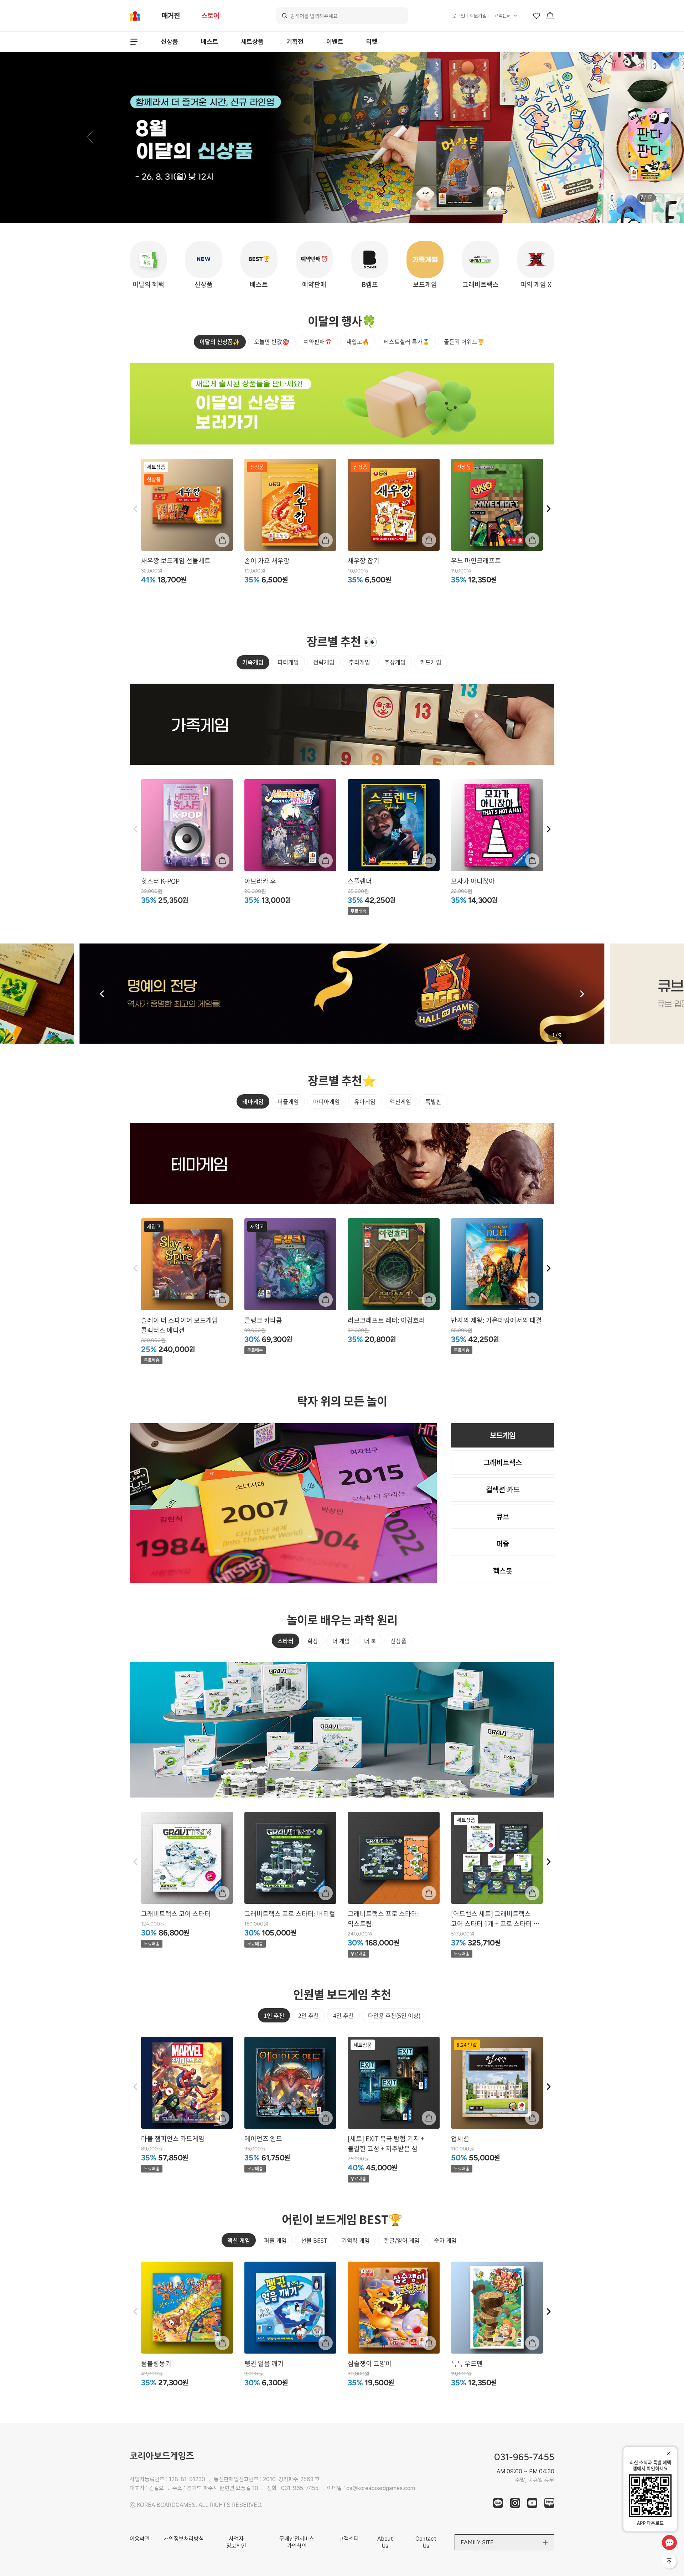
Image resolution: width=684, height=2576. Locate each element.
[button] (90, 138)
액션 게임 (239, 2240)
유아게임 (365, 1101)
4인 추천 (343, 2015)
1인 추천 (274, 2015)
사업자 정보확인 (236, 2542)
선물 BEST (314, 2240)
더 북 (370, 1641)
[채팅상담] (669, 2542)
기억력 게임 (356, 2240)
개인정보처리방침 (184, 2539)
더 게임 (341, 1641)
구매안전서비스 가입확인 (297, 2542)
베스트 (209, 42)
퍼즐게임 (288, 1101)
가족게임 (253, 662)
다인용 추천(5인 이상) (394, 2015)
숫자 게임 (445, 2240)
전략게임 (324, 662)
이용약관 (140, 2539)
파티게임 (288, 662)
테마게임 (253, 1101)
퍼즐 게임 (275, 2240)
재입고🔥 (358, 341)
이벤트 (335, 42)
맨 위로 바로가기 (670, 2562)
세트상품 (252, 42)
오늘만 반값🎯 (272, 341)
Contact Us (426, 2542)
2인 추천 (309, 2015)
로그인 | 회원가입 (469, 16)
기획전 (295, 42)
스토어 (210, 16)
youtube (532, 2503)
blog (549, 2503)
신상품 (170, 42)
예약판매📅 (318, 341)
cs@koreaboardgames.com (381, 2488)
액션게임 (400, 1101)
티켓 (372, 42)
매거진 (171, 16)
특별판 (433, 1101)
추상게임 (395, 662)
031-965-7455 (300, 2488)
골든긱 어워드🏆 (464, 341)
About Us (385, 2542)
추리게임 (359, 662)
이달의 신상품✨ (220, 341)
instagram (515, 2503)
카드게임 (431, 662)
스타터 (286, 1641)
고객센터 (502, 16)
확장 (313, 1641)
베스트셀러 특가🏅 (407, 341)
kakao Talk (498, 2503)
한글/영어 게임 (402, 2240)
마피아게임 (327, 1101)
